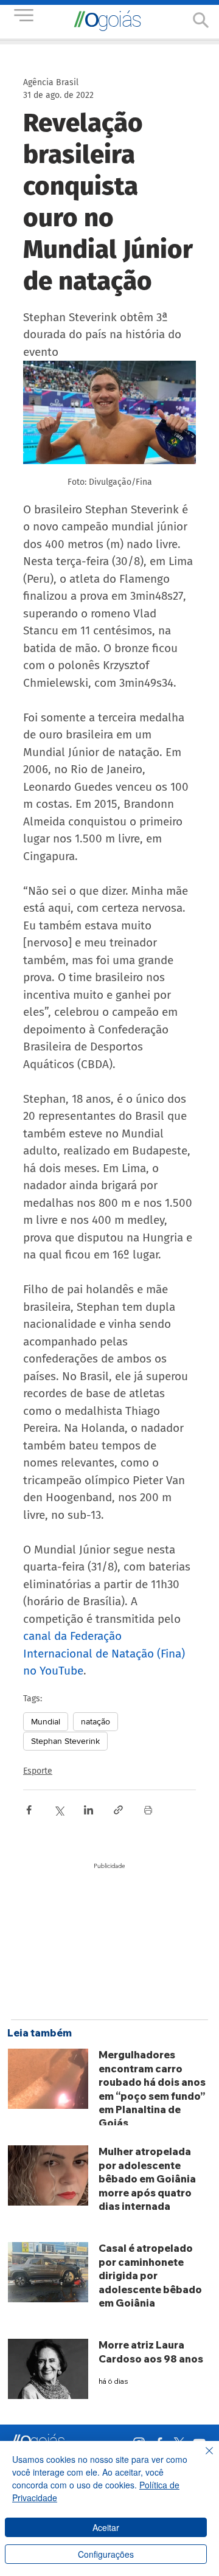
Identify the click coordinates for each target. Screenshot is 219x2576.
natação (96, 1721)
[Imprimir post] (148, 1810)
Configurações (106, 2554)
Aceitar (106, 2527)
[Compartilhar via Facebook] (29, 1810)
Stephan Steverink (65, 1741)
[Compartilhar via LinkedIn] (89, 1810)
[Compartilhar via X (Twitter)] (59, 1810)
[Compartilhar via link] (118, 1810)
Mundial (46, 1721)
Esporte (38, 1771)
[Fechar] (202, 2458)
